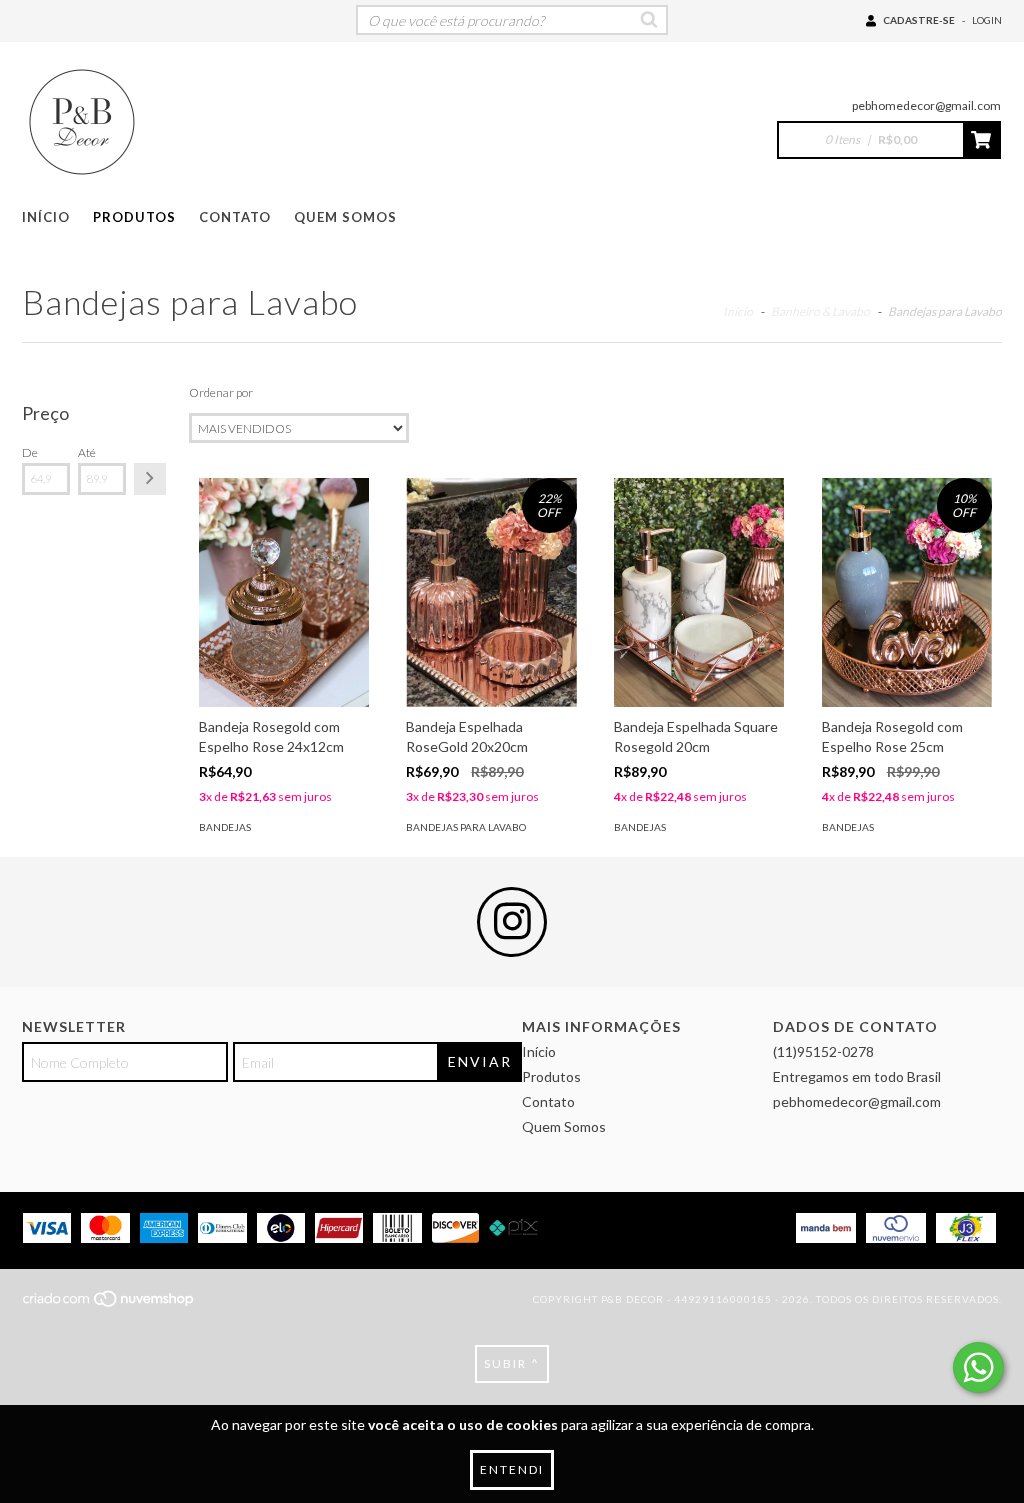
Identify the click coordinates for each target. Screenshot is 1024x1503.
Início (46, 217)
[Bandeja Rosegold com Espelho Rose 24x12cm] (284, 592)
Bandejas (225, 827)
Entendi (512, 1469)
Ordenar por (221, 392)
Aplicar (150, 479)
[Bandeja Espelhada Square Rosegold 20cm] (699, 592)
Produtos (134, 217)
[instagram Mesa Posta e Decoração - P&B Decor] (512, 922)
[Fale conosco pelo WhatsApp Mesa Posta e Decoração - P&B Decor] (978, 1367)
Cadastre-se (919, 20)
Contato (235, 217)
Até (87, 452)
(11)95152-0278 (823, 1051)
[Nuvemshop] (109, 1305)
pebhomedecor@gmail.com (926, 105)
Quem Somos (345, 217)
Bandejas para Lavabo (466, 827)
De (30, 452)
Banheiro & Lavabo (820, 311)
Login (987, 20)
